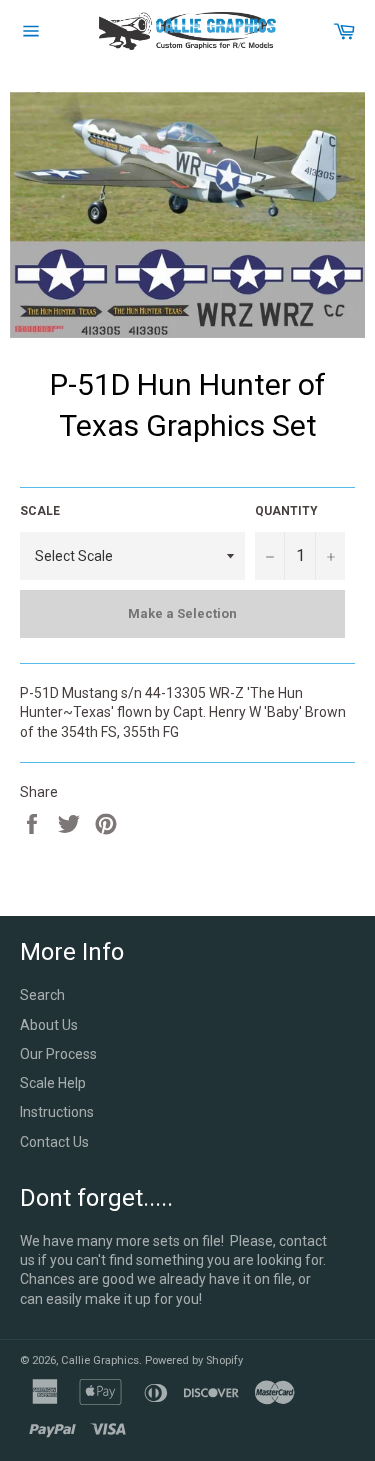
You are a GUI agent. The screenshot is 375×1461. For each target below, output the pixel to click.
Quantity (286, 511)
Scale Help (53, 1083)
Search (42, 995)
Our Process (58, 1054)
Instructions (57, 1112)
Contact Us (54, 1142)
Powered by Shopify (194, 1360)
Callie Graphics (100, 1360)
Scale (40, 511)
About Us (49, 1025)
